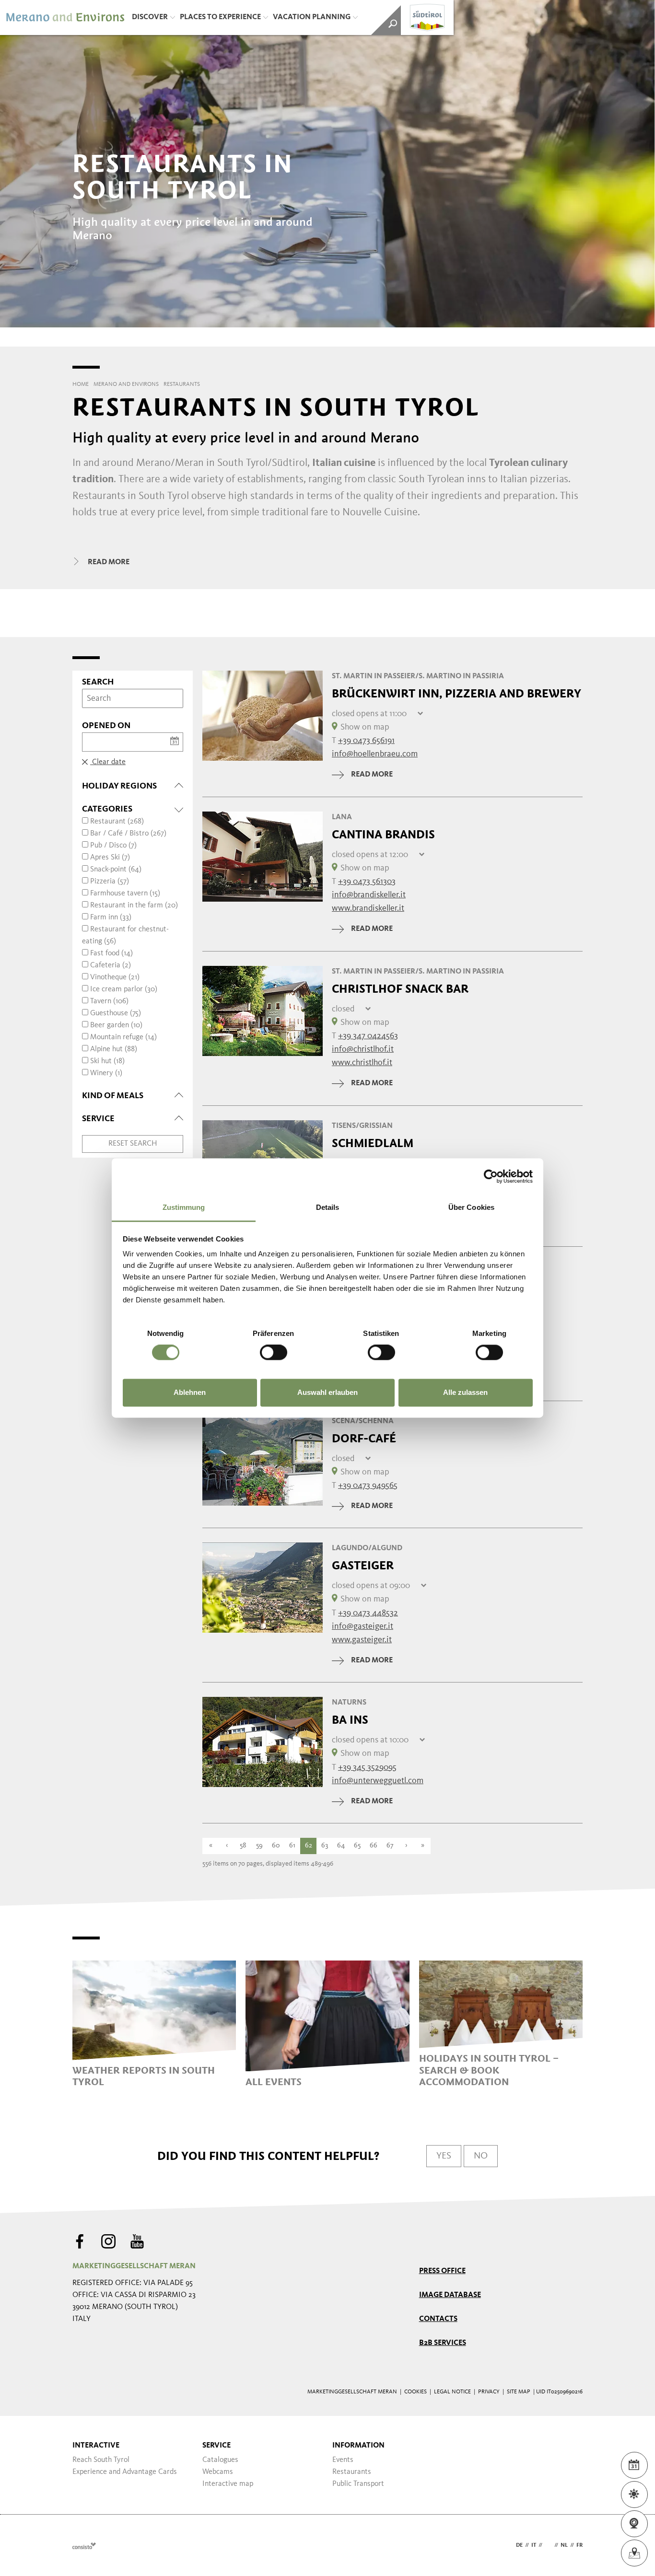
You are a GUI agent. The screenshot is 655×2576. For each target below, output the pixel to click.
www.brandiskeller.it (368, 908)
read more (372, 775)
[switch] (274, 1353)
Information (358, 2446)
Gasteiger (363, 1566)
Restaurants (352, 2472)
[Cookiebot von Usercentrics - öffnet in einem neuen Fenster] (491, 1176)
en (548, 2545)
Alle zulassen (465, 1392)
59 (259, 1846)
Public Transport (358, 2484)
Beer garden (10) (116, 1025)
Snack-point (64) (116, 870)
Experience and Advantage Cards (125, 2472)
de (519, 2545)
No (481, 2156)
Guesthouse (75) (116, 1013)
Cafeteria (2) (111, 965)
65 (357, 1846)
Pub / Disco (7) (113, 846)
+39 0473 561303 (367, 882)
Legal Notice (452, 2392)
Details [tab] (328, 1207)
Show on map (365, 727)
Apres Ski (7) (110, 858)
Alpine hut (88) (114, 1049)
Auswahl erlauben (327, 1392)
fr (579, 2545)
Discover (150, 17)
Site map (519, 2392)
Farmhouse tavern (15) (125, 893)
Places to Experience (220, 17)
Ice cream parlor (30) (124, 989)
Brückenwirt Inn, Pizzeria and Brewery (456, 694)
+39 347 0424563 (368, 1036)
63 (325, 1846)
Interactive (96, 2446)
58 (243, 1846)
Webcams (218, 2472)
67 (390, 1846)
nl (564, 2545)
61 (292, 1846)
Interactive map (228, 2484)
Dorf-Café (364, 1439)
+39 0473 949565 (368, 1485)
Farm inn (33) (111, 917)
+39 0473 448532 (368, 1613)
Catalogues (220, 2460)
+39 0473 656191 (366, 741)
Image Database (450, 2295)
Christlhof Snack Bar (400, 989)
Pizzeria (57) (110, 882)
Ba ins (350, 1720)
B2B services (443, 2343)
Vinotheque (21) (115, 977)
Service (216, 2446)
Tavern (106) (109, 1001)
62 (309, 1846)
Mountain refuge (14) (123, 1037)
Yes (444, 2156)
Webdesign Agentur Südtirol (84, 2546)
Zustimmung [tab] (184, 1207)
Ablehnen (190, 1392)
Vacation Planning (312, 17)
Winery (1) (106, 1073)
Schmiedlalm (373, 1143)
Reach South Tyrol (101, 2460)
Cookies (415, 2392)
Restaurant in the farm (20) (134, 905)
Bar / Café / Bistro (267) (128, 834)
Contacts (438, 2319)
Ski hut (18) (107, 1061)
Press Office (442, 2271)
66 (374, 1846)
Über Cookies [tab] (471, 1207)
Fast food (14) (111, 953)
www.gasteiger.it (362, 1640)
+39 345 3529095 (367, 1767)
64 (341, 1846)
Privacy (489, 2392)
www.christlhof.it (362, 1063)
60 (276, 1846)
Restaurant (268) (117, 822)
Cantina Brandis (383, 835)
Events (343, 2460)
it (534, 2545)
